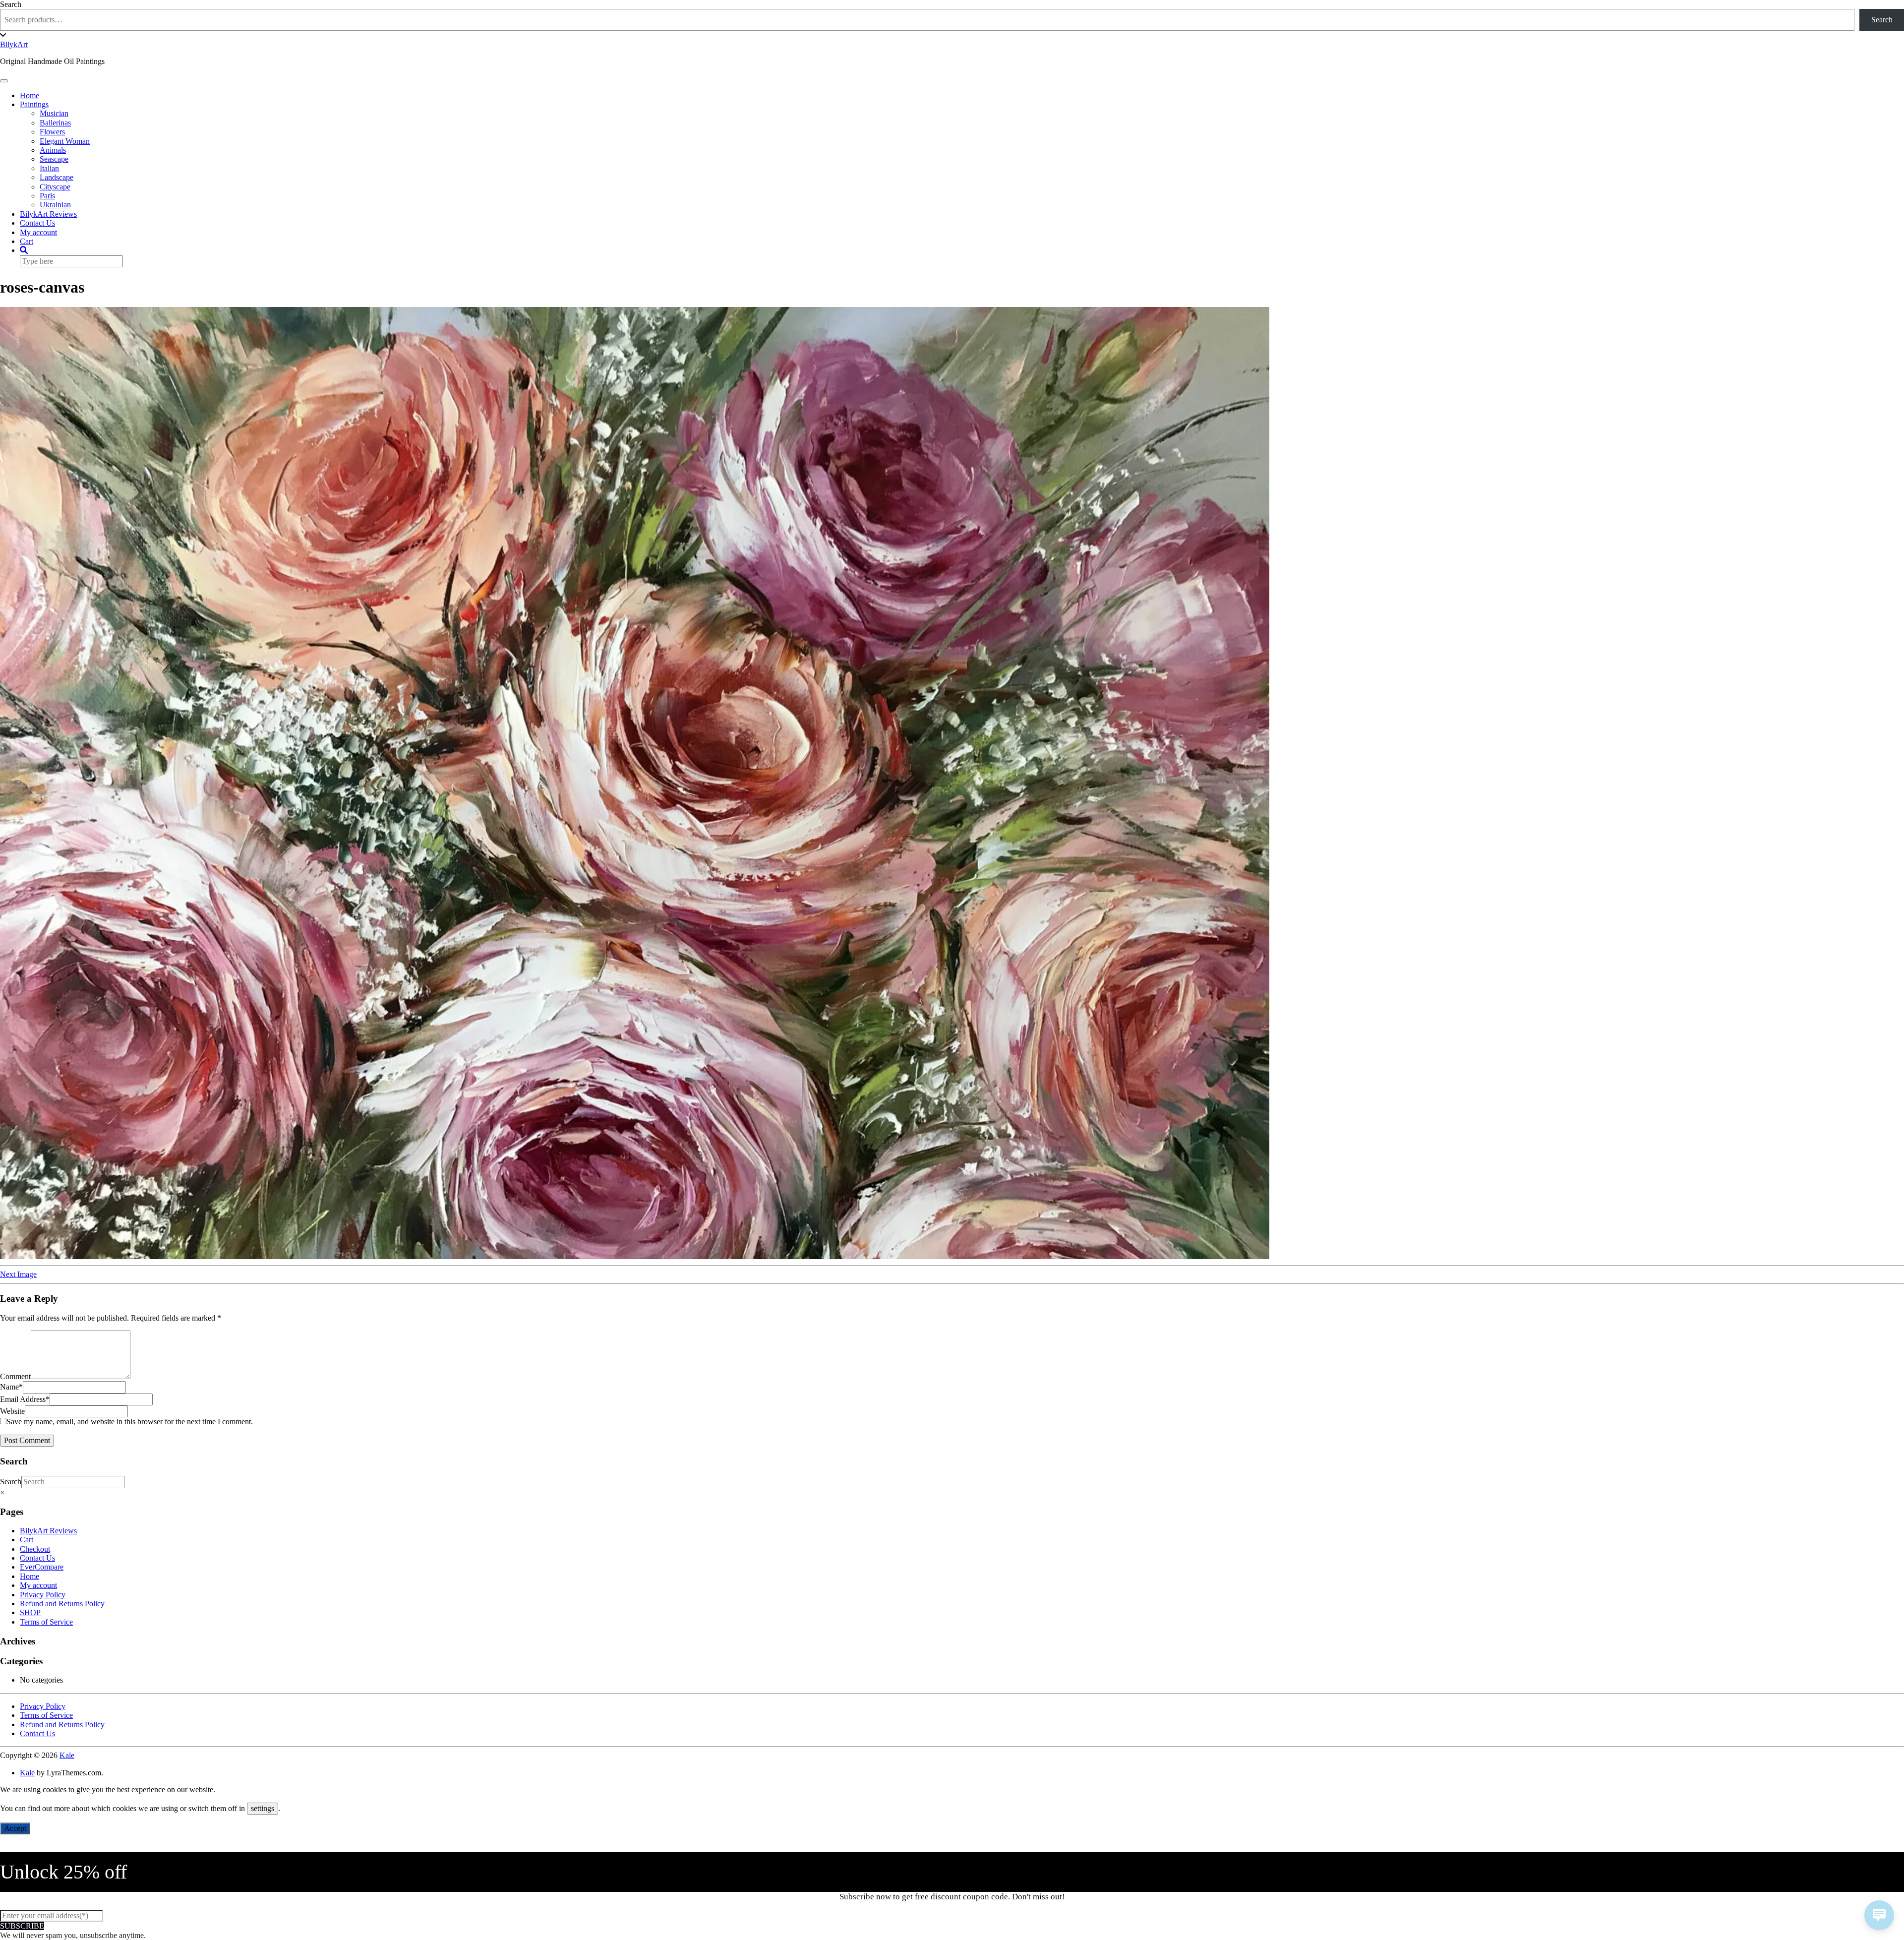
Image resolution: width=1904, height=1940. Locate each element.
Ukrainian (55, 205)
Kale (67, 1755)
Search (11, 4)
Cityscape (55, 187)
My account (38, 232)
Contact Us (37, 223)
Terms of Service (46, 1622)
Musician (54, 113)
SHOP (30, 1612)
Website (12, 1411)
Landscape (57, 177)
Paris (47, 196)
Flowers (52, 132)
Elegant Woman (65, 141)
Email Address (25, 1399)
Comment (15, 1376)
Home (30, 95)
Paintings (34, 104)
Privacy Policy (43, 1595)
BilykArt (14, 44)
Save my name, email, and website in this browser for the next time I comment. (130, 1422)
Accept (15, 1828)
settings (263, 1808)
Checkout (35, 1549)
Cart (27, 241)
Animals (53, 150)
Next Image (18, 1274)
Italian (49, 168)
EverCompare (42, 1567)
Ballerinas (55, 123)
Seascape (54, 159)
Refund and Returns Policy (62, 1604)
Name (11, 1387)
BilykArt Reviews (48, 214)
